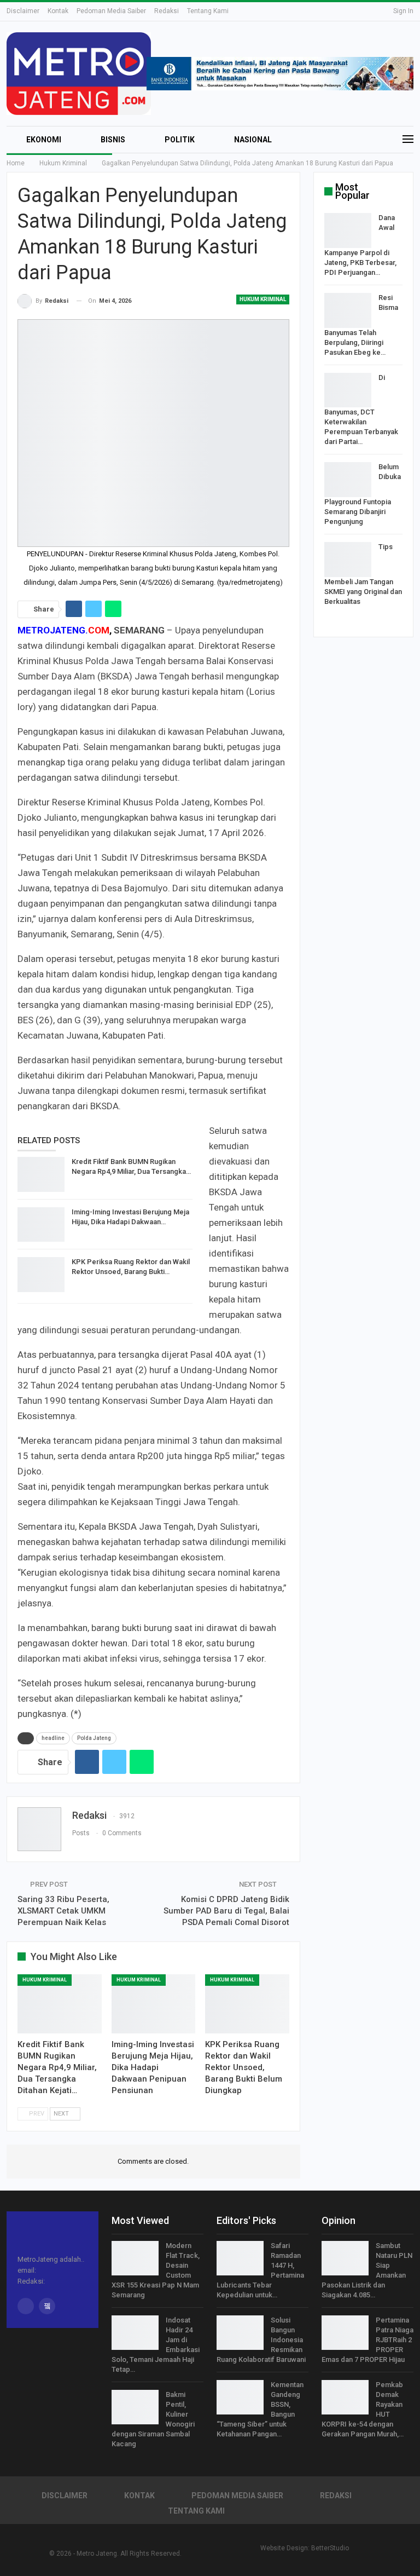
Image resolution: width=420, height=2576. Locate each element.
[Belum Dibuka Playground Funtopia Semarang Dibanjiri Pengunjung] (348, 480)
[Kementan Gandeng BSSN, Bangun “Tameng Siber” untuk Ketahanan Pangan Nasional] (240, 2398)
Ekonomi (44, 140)
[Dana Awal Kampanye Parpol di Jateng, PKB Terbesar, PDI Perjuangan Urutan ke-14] (348, 230)
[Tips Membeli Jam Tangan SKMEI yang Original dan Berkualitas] (348, 560)
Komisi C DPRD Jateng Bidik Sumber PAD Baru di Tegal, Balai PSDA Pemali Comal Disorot (226, 1911)
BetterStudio (330, 2548)
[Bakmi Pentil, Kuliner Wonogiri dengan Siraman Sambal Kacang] (135, 2407)
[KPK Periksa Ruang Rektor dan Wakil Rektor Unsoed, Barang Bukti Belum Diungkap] (41, 1275)
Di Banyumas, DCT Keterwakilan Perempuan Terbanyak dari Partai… (361, 410)
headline (53, 1738)
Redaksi (167, 11)
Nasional (253, 140)
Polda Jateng (94, 1738)
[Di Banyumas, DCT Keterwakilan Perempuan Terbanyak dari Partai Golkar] (348, 390)
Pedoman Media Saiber (111, 11)
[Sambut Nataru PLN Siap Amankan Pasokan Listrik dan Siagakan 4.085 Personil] (345, 2258)
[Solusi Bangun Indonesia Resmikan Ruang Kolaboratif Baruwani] (240, 2333)
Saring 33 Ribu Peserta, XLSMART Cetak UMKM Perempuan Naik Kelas (63, 1911)
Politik (180, 140)
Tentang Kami (208, 11)
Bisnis (113, 140)
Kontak (58, 11)
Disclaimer (23, 11)
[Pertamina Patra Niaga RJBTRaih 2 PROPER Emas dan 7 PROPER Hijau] (345, 2333)
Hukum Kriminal (263, 299)
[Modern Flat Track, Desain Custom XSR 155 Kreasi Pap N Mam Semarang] (135, 2258)
